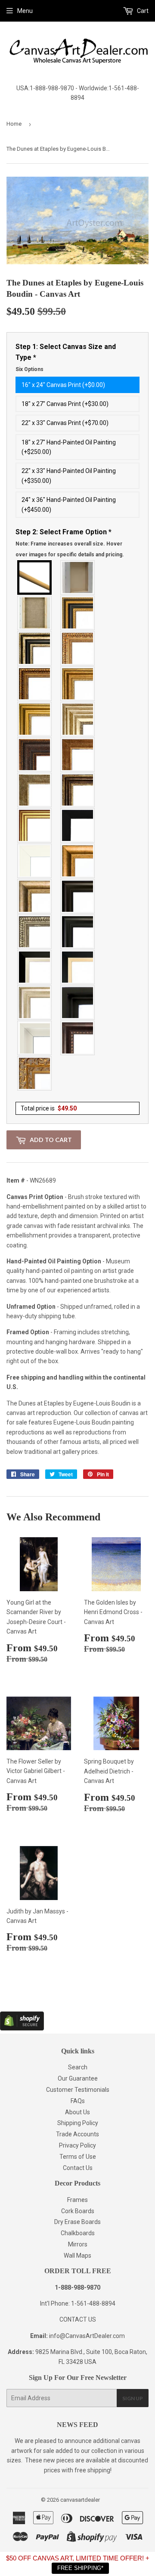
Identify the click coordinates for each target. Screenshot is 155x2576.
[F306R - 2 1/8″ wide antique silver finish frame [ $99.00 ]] (35, 790)
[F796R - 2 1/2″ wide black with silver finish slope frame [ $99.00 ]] (35, 967)
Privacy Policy (77, 2145)
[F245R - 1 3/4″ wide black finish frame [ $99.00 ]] (78, 825)
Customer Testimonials (78, 2090)
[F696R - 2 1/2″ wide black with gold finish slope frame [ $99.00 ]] (78, 967)
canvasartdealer (80, 2500)
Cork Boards (78, 2211)
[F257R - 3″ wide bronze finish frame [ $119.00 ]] (78, 684)
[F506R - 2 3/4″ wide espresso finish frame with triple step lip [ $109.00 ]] (78, 896)
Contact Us (78, 2168)
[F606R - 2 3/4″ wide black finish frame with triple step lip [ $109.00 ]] (78, 932)
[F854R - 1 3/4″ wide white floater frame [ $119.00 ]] (35, 1038)
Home (14, 124)
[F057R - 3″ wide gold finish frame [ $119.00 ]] (35, 719)
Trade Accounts (77, 2134)
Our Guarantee (78, 2078)
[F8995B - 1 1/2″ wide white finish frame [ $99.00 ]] (35, 861)
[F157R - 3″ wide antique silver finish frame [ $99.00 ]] (78, 719)
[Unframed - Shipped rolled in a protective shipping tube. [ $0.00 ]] (35, 577)
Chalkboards (78, 2233)
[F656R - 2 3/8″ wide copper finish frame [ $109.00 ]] (35, 684)
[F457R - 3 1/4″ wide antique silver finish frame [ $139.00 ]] (35, 896)
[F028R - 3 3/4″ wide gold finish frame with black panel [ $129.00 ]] (78, 613)
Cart (142, 11)
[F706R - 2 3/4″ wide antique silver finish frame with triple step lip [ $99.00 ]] (35, 1002)
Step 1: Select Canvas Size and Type (66, 357)
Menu (25, 11)
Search (78, 2067)
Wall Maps (77, 2256)
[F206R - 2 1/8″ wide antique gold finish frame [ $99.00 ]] (78, 755)
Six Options (29, 369)
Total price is (49, 1108)
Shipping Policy (78, 2123)
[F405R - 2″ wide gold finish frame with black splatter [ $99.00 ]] (35, 825)
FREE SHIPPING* (80, 2568)
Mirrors (78, 2244)
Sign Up (133, 2398)
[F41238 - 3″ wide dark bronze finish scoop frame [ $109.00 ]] (78, 1038)
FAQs (78, 2101)
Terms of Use (78, 2157)
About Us (77, 2112)
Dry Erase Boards (77, 2222)
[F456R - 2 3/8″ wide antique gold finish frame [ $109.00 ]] (78, 648)
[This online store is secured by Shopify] (22, 2028)
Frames (77, 2200)
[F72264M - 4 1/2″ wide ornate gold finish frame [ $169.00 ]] (35, 1073)
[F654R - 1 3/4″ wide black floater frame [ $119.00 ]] (78, 1002)
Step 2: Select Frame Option (70, 543)
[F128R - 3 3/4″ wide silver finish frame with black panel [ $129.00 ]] (35, 648)
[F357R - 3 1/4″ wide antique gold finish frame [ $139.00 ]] (78, 861)
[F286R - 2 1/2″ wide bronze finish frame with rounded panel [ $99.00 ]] (78, 790)
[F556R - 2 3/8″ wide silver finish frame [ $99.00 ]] (35, 932)
